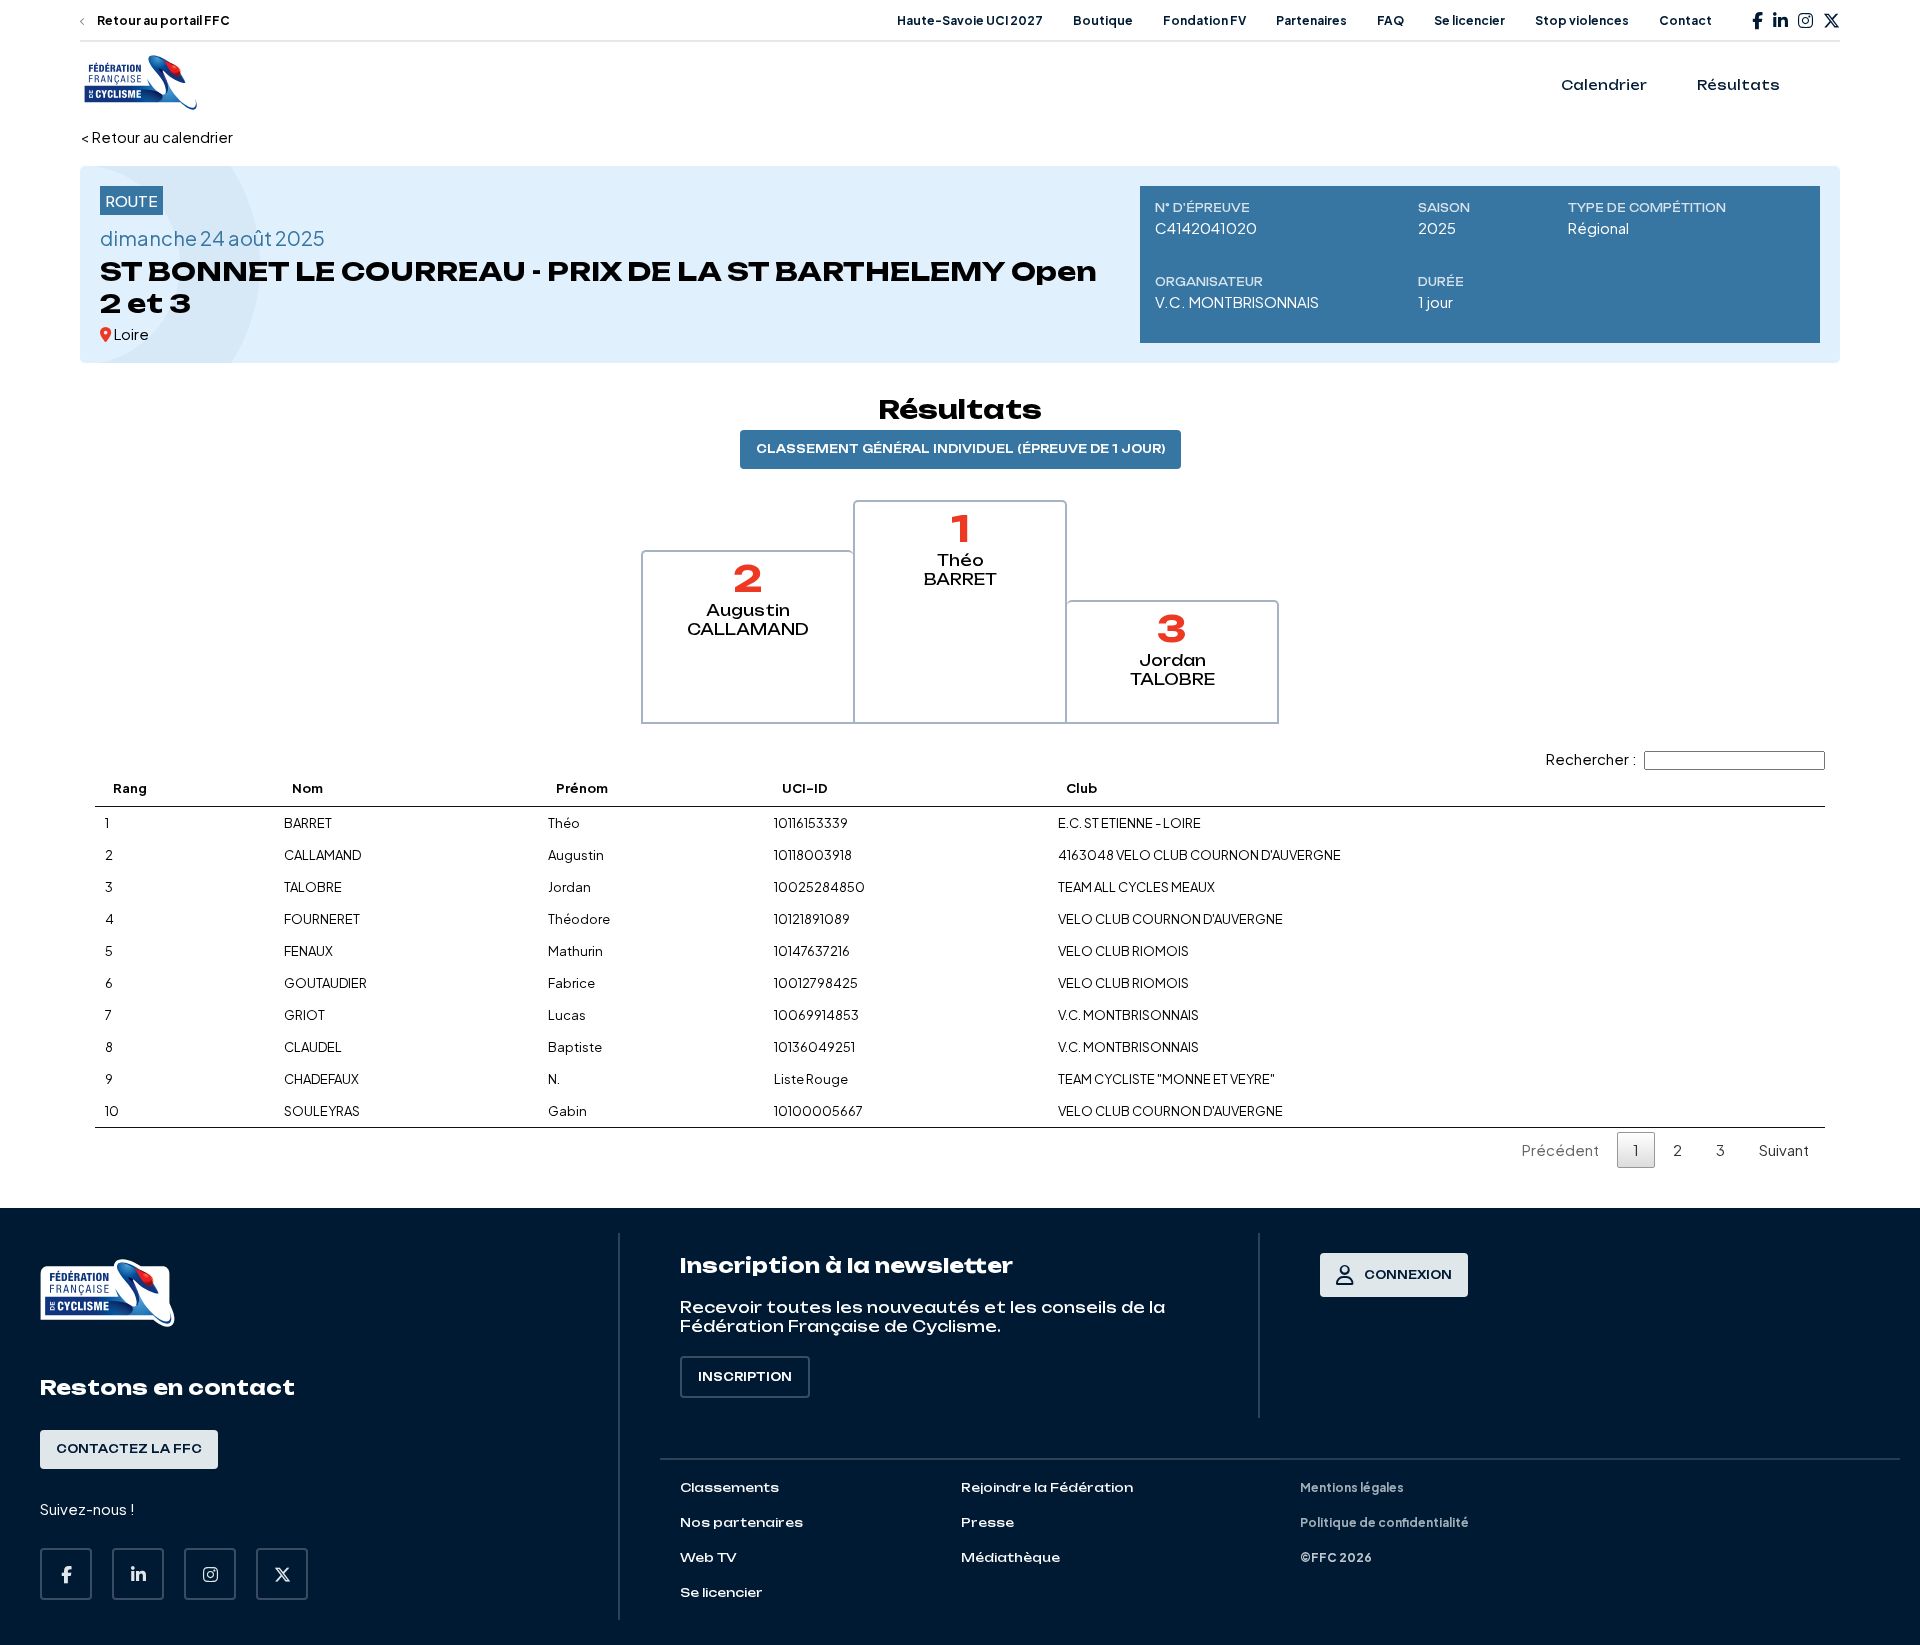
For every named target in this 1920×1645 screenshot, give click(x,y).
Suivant (1784, 1149)
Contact (1685, 20)
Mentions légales (1352, 1487)
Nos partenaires (741, 1522)
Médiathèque (1010, 1557)
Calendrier (1604, 85)
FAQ (1390, 20)
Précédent (1560, 1149)
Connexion (1408, 1275)
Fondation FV (1204, 20)
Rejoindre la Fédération (1047, 1487)
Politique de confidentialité (1384, 1522)
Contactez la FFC (129, 1449)
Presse (987, 1522)
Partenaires (1311, 20)
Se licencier (1469, 20)
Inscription (745, 1377)
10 (112, 1111)
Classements (729, 1487)
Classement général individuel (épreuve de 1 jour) (960, 449)
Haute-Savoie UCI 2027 (970, 20)
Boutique (1103, 20)
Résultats (1738, 85)
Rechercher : (1591, 758)
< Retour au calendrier (156, 136)
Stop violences (1582, 20)
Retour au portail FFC (162, 20)
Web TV (708, 1557)
